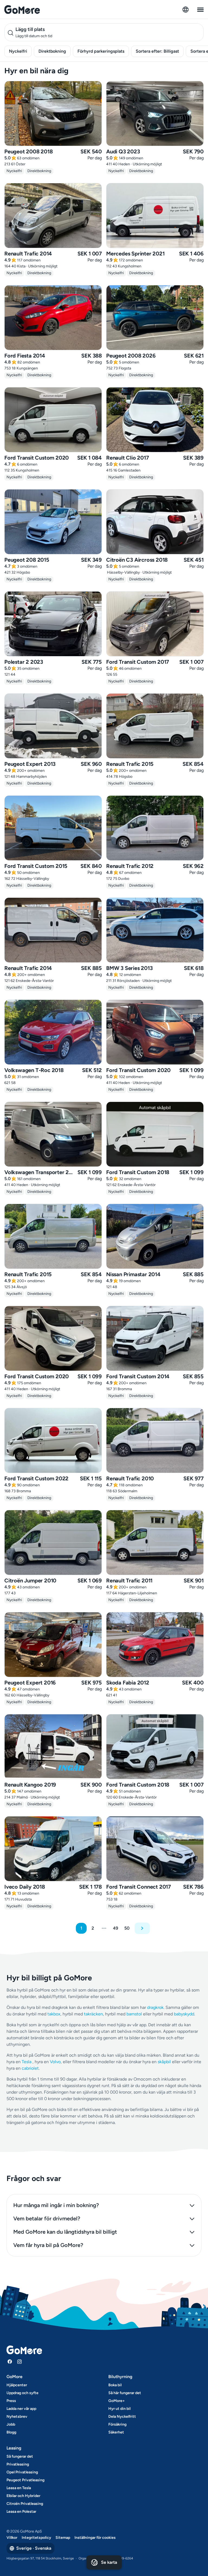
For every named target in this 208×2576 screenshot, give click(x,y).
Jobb (11, 2424)
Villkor (12, 2538)
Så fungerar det (20, 2456)
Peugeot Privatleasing (25, 2480)
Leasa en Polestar (21, 2512)
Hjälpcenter (17, 2385)
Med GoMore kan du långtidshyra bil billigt (65, 2232)
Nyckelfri (18, 51)
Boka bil (115, 2385)
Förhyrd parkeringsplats (101, 51)
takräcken (93, 2014)
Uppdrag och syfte (22, 2393)
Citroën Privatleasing (25, 2504)
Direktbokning (52, 51)
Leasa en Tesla (19, 2488)
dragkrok (155, 2007)
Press (11, 2401)
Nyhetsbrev (17, 2417)
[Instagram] (19, 2362)
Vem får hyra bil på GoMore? (48, 2245)
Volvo (55, 2062)
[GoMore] (22, 10)
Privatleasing (18, 2464)
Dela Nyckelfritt (122, 2417)
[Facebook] (10, 2362)
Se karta (109, 2562)
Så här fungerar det (125, 2393)
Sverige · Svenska (34, 2548)
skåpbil (164, 2062)
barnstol (134, 2014)
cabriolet (30, 2068)
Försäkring (117, 2424)
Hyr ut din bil (119, 2409)
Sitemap (63, 2538)
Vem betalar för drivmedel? (47, 2218)
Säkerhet (116, 2432)
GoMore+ (117, 2401)
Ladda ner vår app (21, 2409)
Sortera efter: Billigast (157, 51)
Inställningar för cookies (95, 2538)
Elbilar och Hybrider (23, 2496)
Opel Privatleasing (22, 2472)
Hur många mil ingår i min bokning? (56, 2205)
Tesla (27, 2062)
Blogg (11, 2432)
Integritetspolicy (36, 2538)
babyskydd (184, 2014)
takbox (54, 2014)
